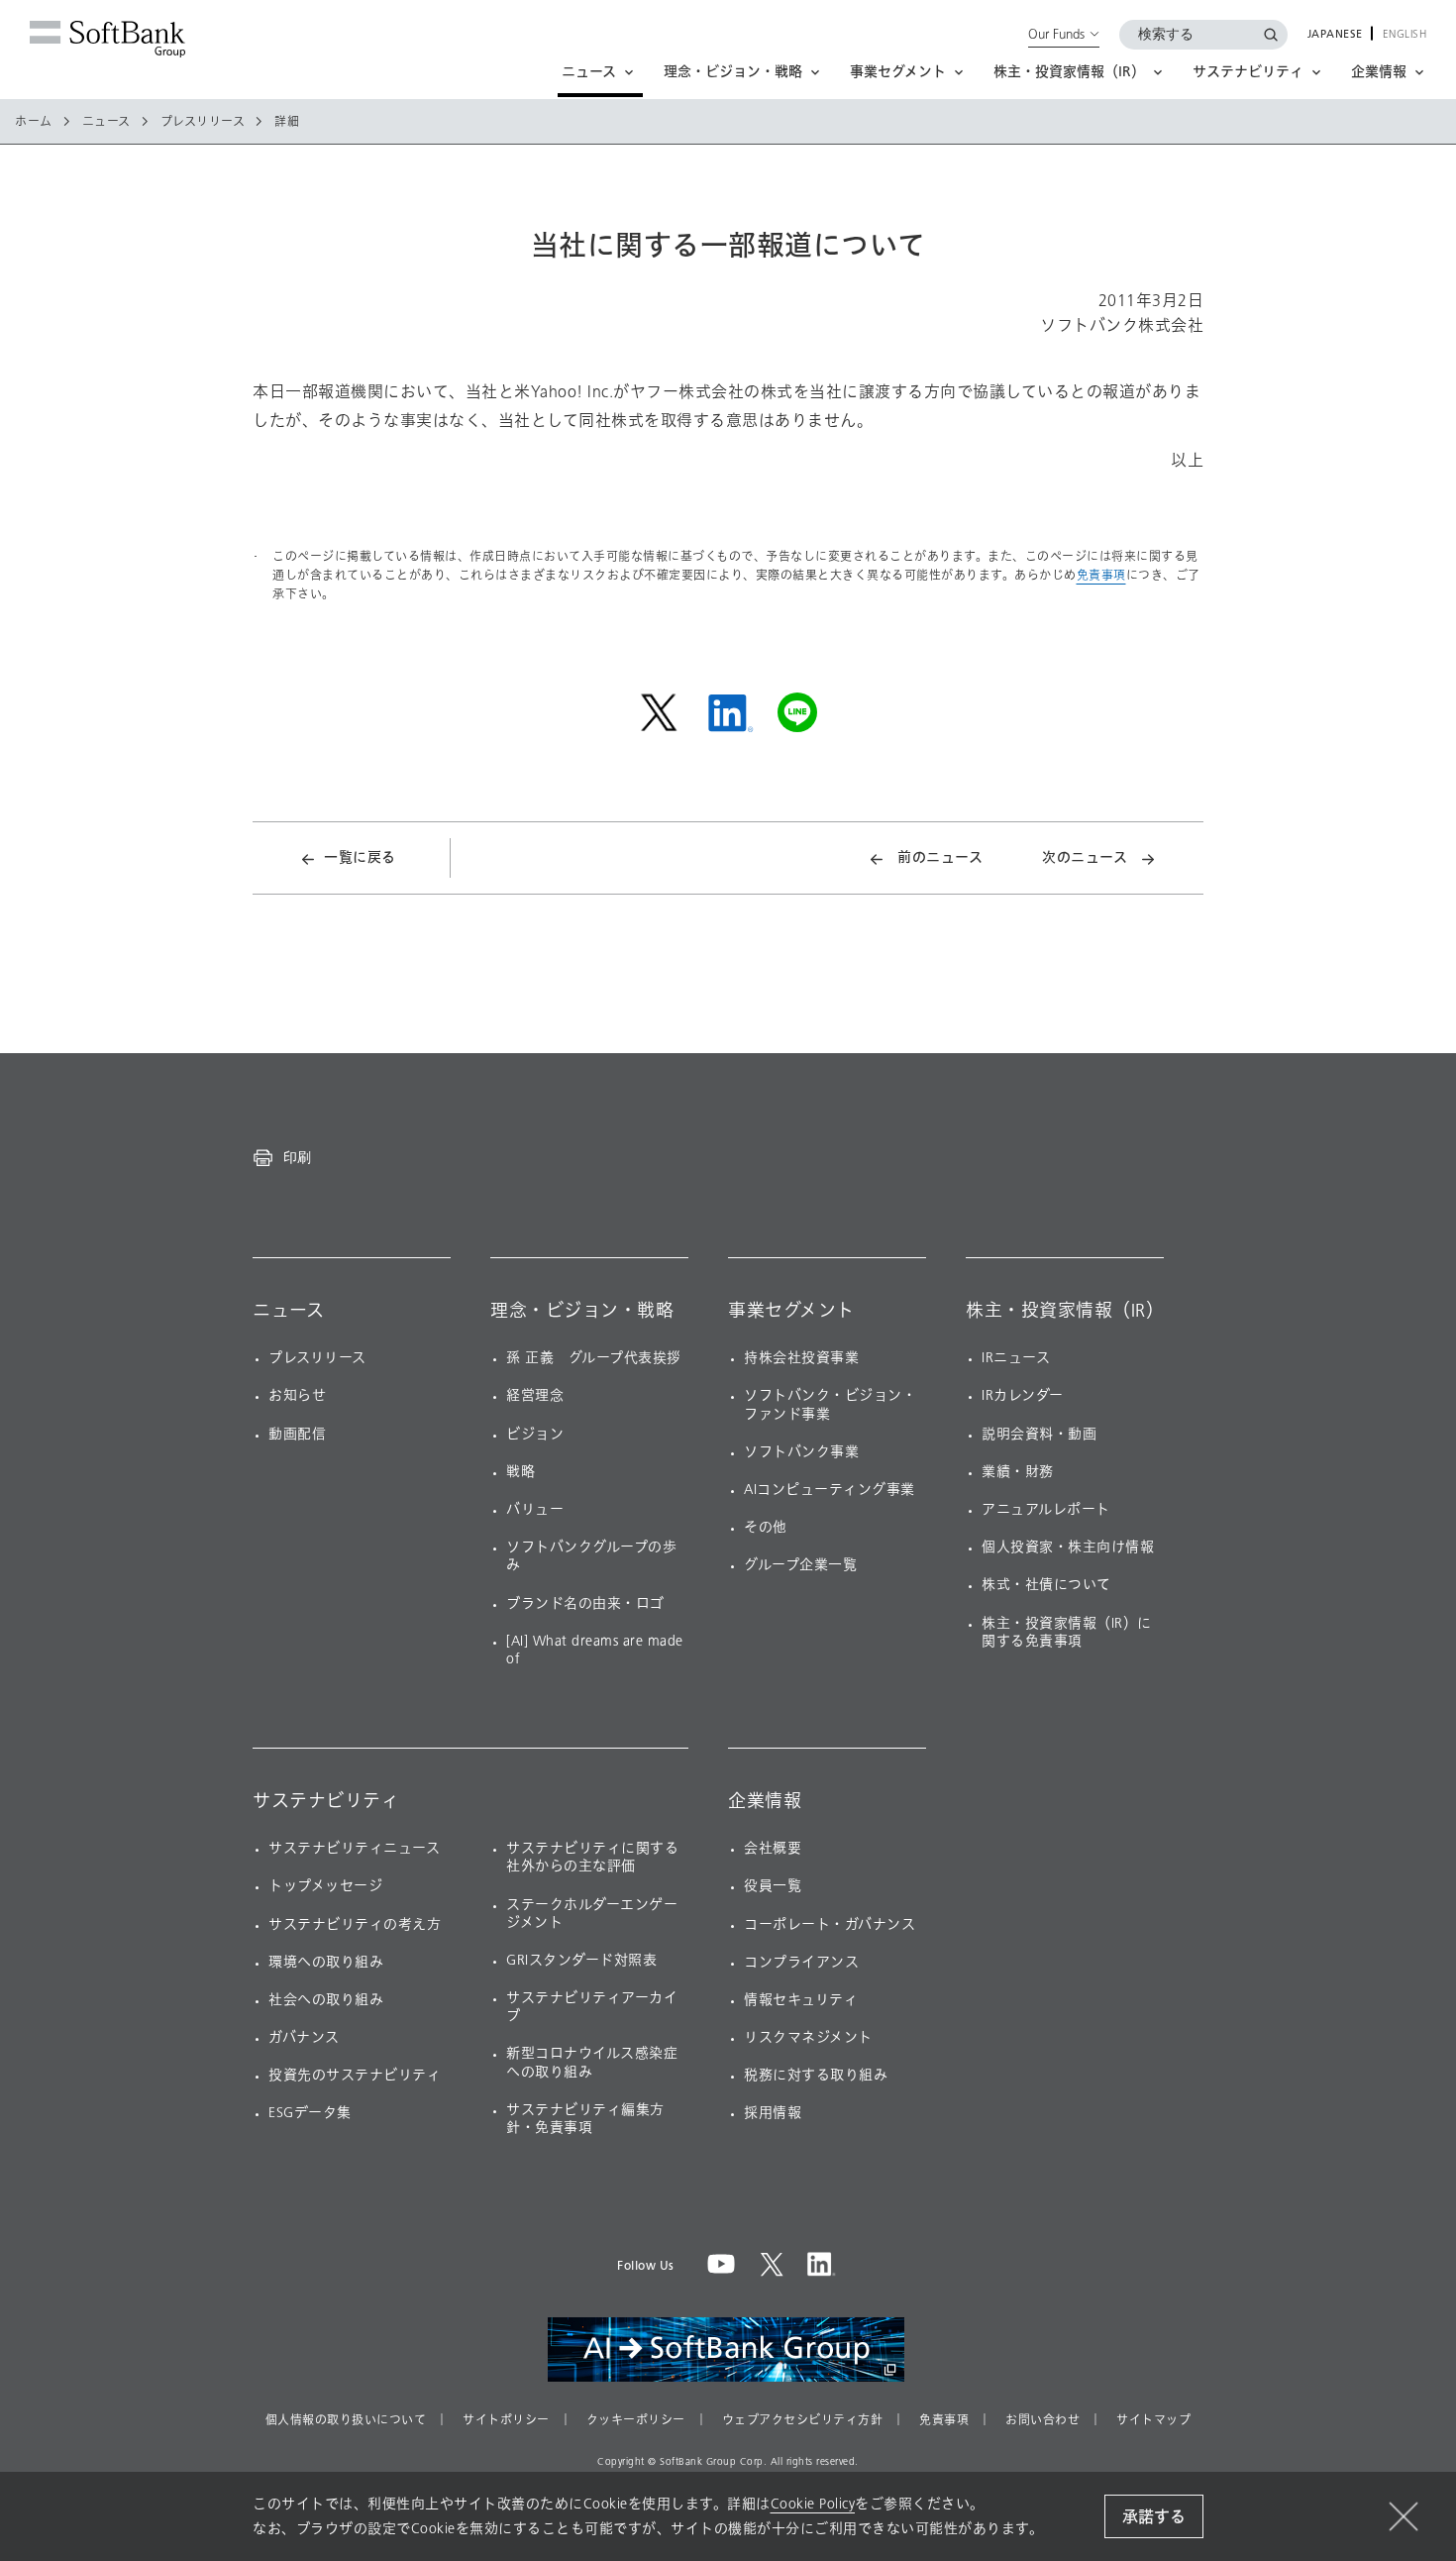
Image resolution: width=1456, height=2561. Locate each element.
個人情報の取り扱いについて (346, 2420)
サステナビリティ (326, 1801)
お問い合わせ (1042, 2420)
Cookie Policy (813, 2504)
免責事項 (1101, 575)
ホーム (34, 122)
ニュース (106, 122)
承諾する (1154, 2517)
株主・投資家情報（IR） (1065, 1311)
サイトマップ (1153, 2420)
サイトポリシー (506, 2420)
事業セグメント (791, 1311)
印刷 (297, 1157)
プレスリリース (203, 122)
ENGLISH (1405, 35)
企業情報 (765, 1801)
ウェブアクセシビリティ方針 (803, 2420)
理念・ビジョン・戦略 (582, 1311)
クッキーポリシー (636, 2420)
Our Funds (1056, 34)
